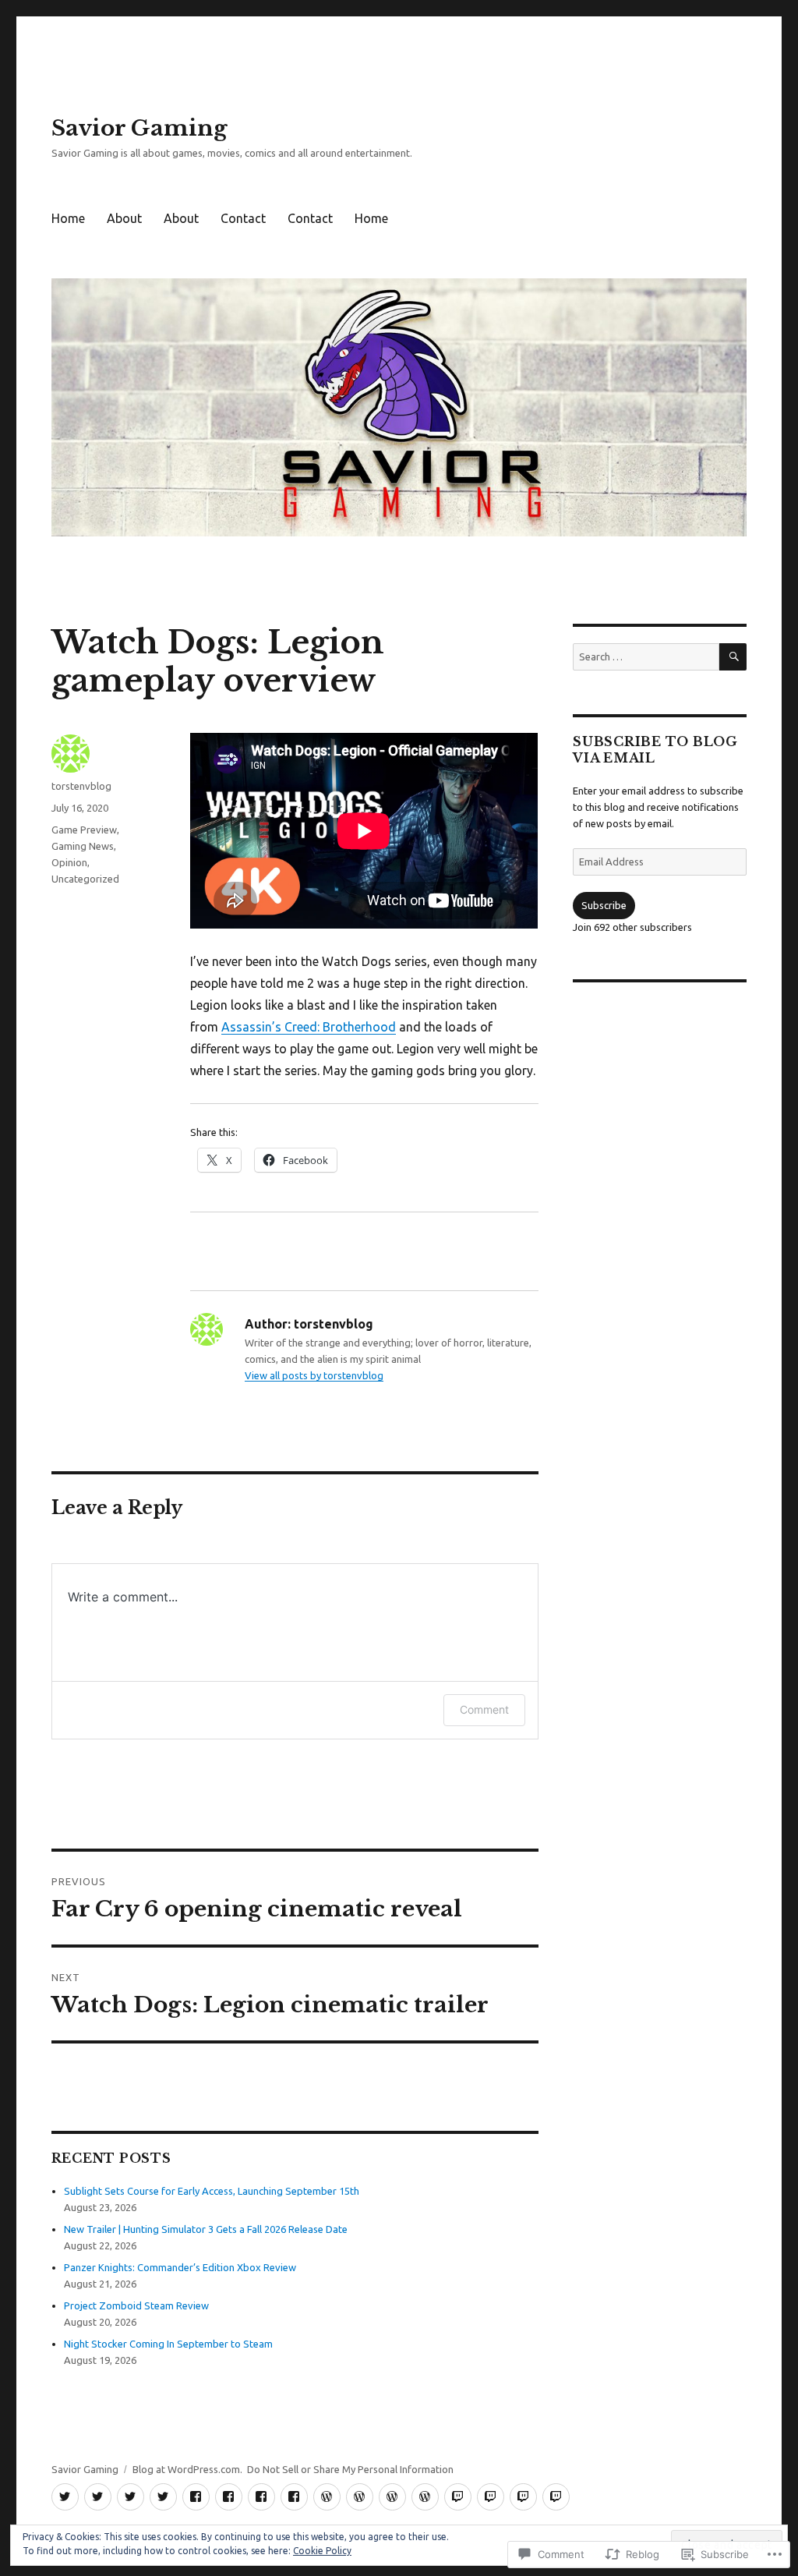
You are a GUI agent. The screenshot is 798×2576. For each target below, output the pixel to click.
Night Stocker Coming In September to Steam (168, 2344)
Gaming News (83, 846)
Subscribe (604, 905)
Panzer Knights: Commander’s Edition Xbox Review (180, 2267)
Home (68, 218)
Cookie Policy (322, 2551)
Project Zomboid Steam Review (136, 2305)
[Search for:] (646, 656)
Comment (484, 1709)
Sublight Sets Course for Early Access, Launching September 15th (212, 2191)
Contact (243, 218)
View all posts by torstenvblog (314, 1375)
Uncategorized (85, 879)
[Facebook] (196, 2497)
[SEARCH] (733, 657)
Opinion (69, 862)
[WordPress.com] (327, 2497)
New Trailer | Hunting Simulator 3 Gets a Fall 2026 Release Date (206, 2229)
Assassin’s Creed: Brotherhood (309, 1027)
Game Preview (84, 830)
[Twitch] (458, 2497)
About (124, 218)
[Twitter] (65, 2497)
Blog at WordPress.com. (187, 2469)
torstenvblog (81, 786)
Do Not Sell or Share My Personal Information (350, 2469)
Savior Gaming (139, 128)
